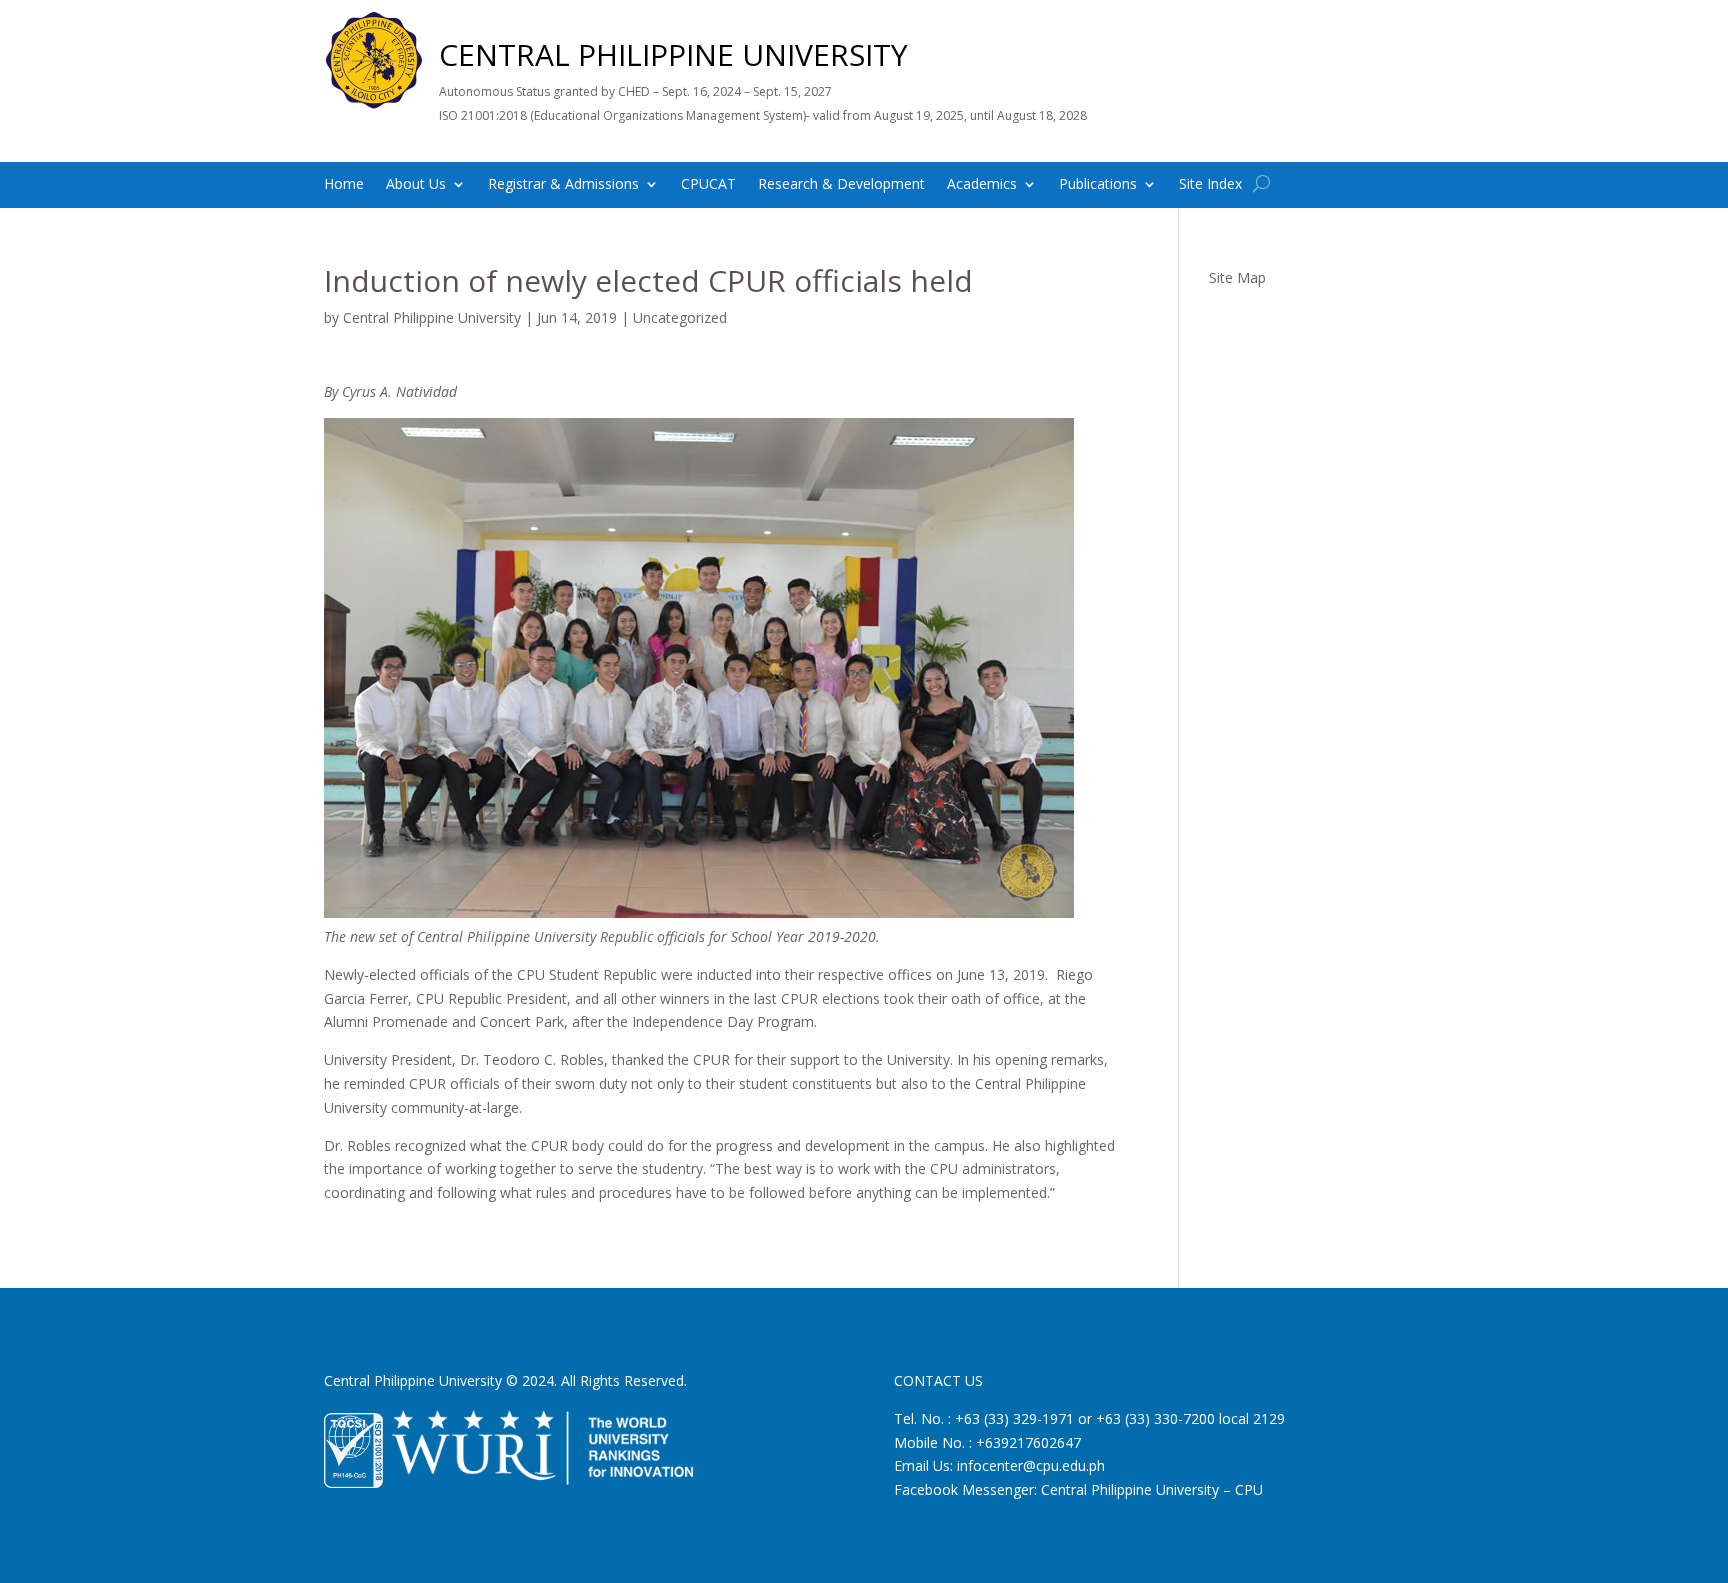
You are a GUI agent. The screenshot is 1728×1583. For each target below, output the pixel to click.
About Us (416, 185)
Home (344, 185)
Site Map (1237, 277)
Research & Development (841, 185)
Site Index (1210, 185)
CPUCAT (708, 185)
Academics (982, 185)
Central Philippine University (432, 317)
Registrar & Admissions (563, 185)
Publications (1098, 185)
